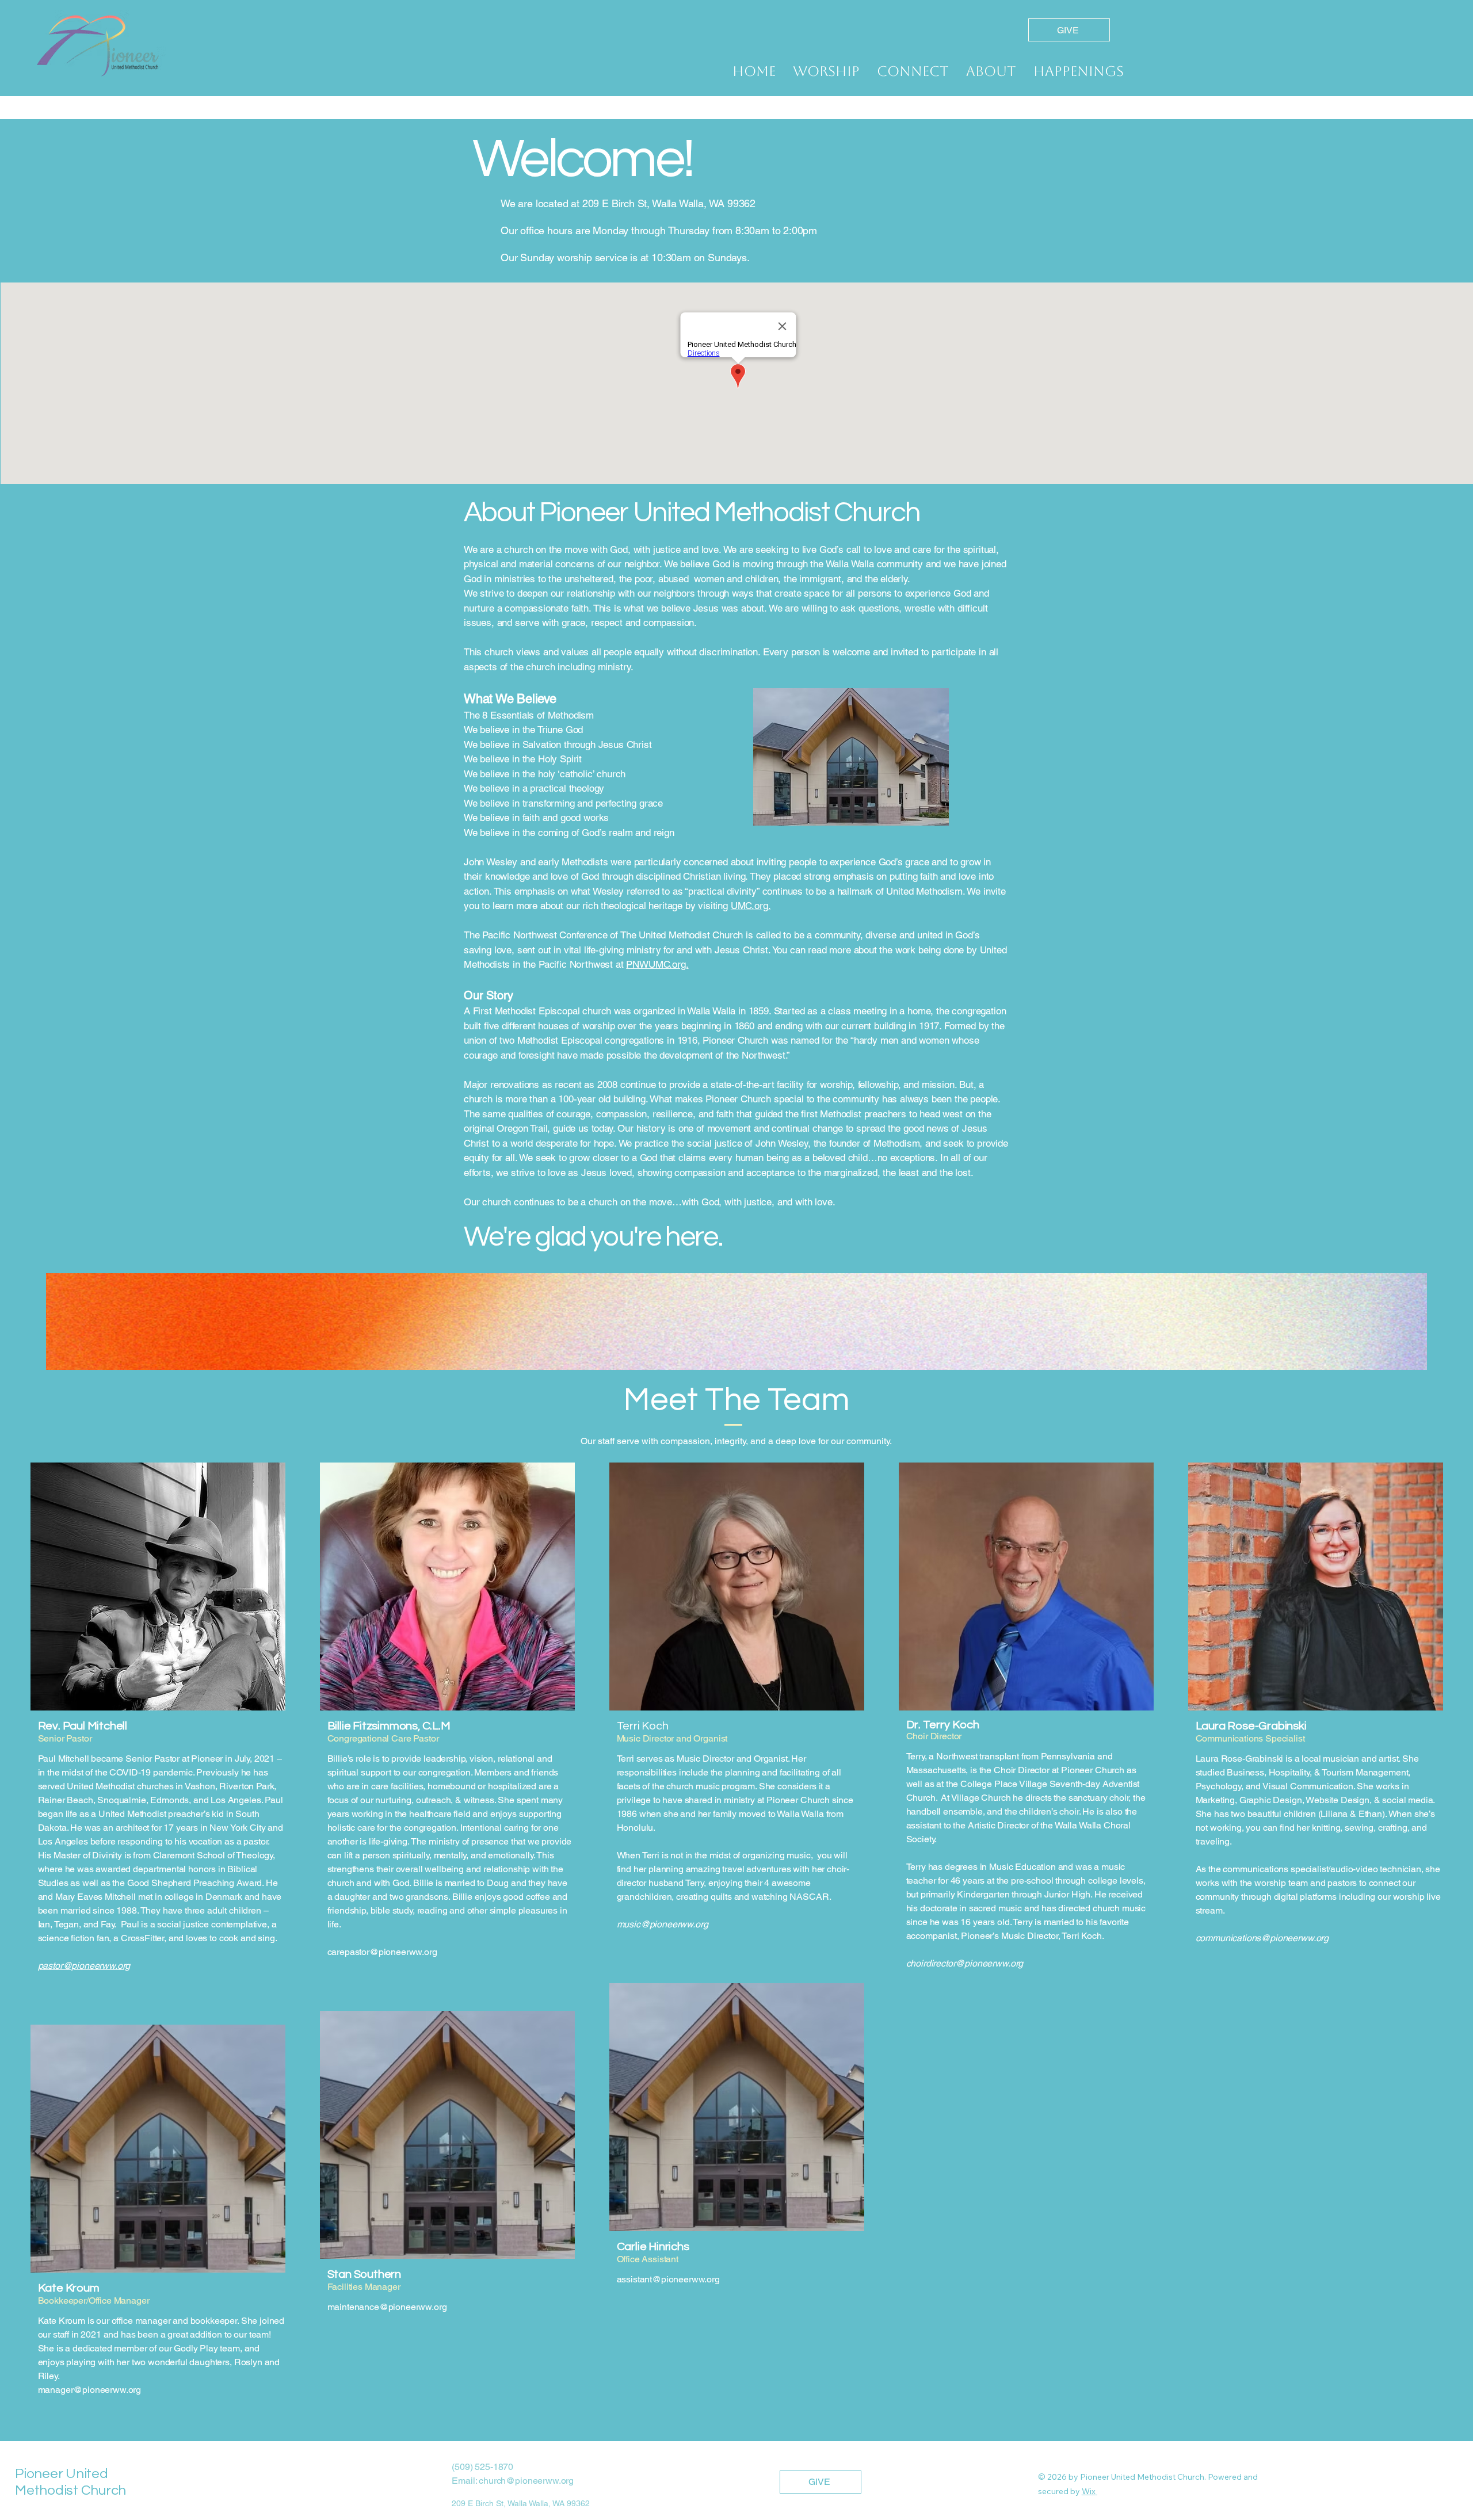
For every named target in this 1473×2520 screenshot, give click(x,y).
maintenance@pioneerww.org (387, 2307)
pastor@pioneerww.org (84, 1966)
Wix (1089, 2491)
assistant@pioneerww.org (668, 2279)
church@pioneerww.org (526, 2481)
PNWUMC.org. (657, 964)
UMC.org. (751, 906)
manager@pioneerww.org (90, 2390)
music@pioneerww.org (663, 1924)
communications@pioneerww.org (1262, 1938)
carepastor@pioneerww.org (382, 1952)
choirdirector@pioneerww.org (965, 1963)
